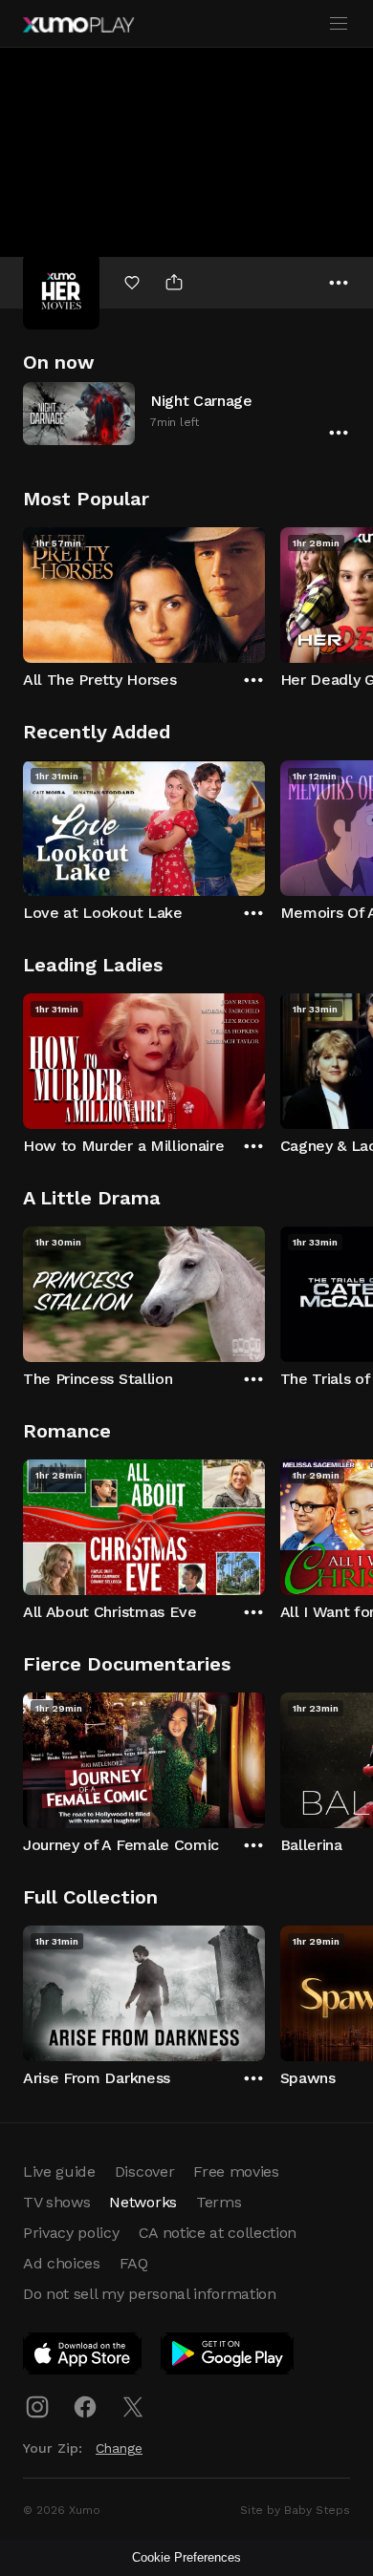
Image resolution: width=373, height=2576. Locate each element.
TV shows (56, 2202)
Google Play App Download (228, 2357)
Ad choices (62, 2263)
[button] (186, 413)
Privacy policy (71, 2233)
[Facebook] (85, 2407)
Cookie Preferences (186, 2557)
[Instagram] (37, 2407)
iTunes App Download (83, 2357)
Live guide (59, 2172)
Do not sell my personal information (150, 2294)
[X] (133, 2407)
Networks (143, 2202)
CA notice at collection (218, 2233)
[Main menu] (339, 24)
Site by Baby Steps (295, 2510)
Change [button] (119, 2448)
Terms (219, 2202)
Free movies (236, 2172)
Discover (144, 2172)
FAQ (134, 2263)
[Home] (78, 25)
